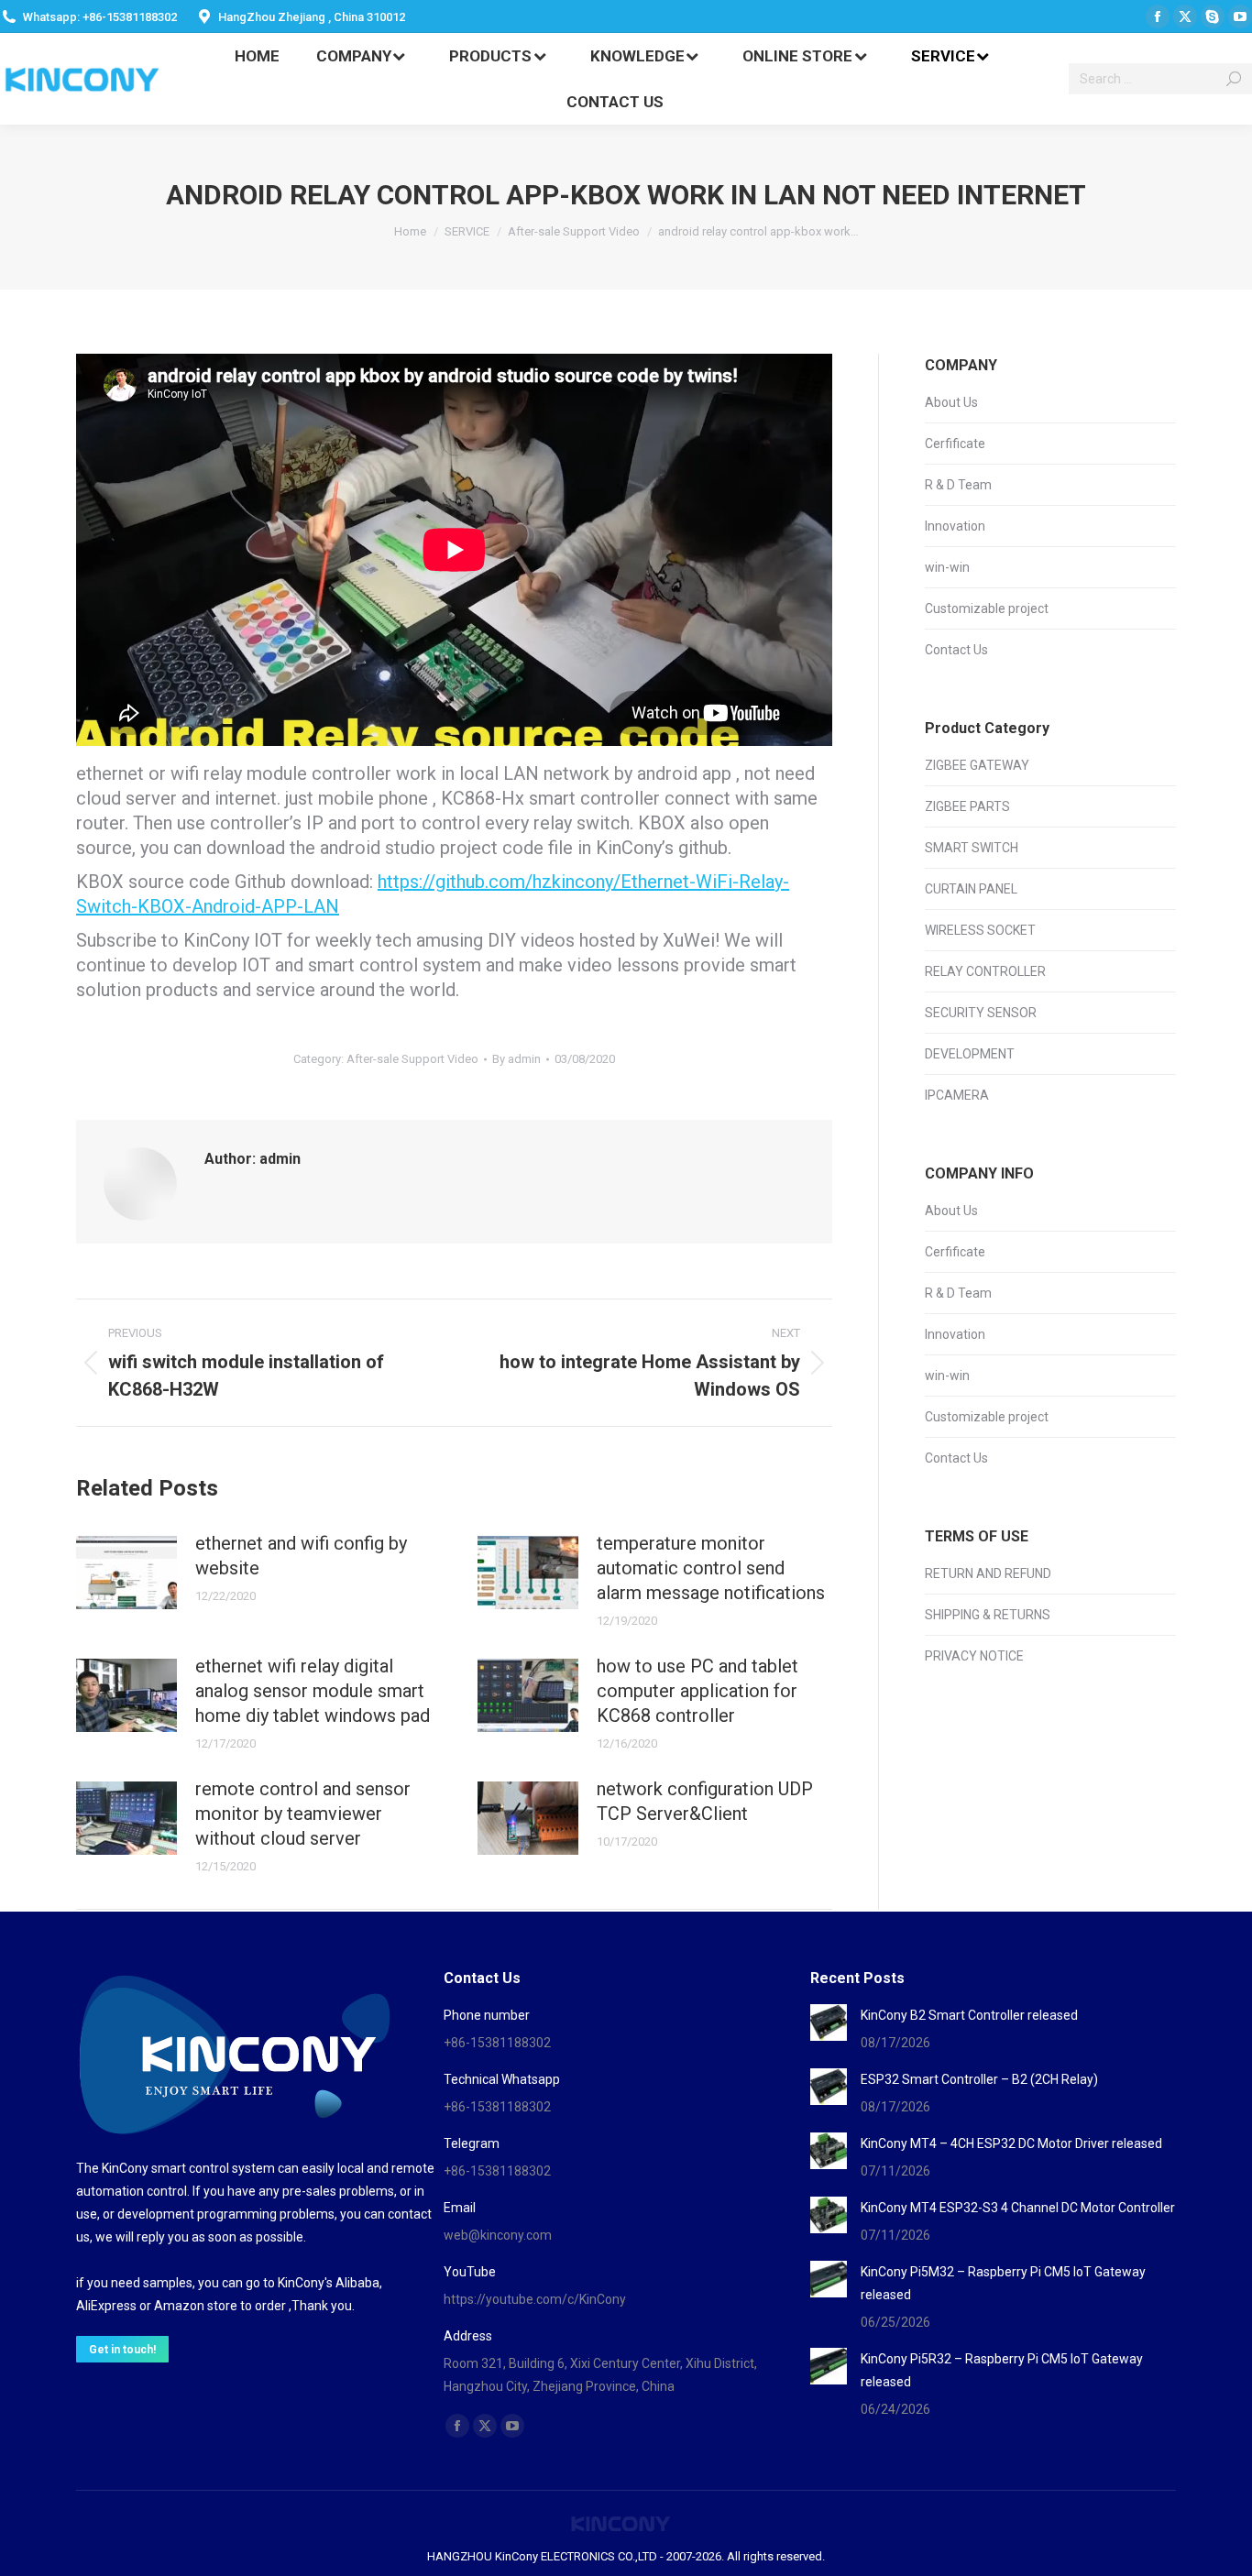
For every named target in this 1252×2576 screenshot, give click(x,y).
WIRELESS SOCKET (980, 930)
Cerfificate (955, 444)
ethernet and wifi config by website (301, 1556)
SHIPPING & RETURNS (988, 1615)
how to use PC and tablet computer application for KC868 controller (697, 1691)
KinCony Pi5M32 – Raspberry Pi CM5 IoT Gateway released (1003, 2283)
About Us (951, 402)
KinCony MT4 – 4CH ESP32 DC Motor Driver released (1011, 2143)
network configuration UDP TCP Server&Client (705, 1801)
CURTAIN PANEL (971, 889)
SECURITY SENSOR (981, 1013)
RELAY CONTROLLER (985, 971)
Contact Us (956, 650)
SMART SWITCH (972, 848)
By (516, 1059)
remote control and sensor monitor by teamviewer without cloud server (303, 1814)
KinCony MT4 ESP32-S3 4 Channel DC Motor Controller (1018, 2208)
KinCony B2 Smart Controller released (969, 2015)
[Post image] (126, 1573)
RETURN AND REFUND (988, 1573)
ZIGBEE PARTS (967, 806)
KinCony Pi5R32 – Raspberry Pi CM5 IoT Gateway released (1002, 2370)
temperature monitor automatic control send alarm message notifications (711, 1568)
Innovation (955, 526)
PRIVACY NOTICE (974, 1656)
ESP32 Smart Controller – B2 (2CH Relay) (979, 2079)
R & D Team (958, 485)
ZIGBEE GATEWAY (977, 765)
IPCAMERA (957, 1095)
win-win (947, 567)
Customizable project (987, 608)
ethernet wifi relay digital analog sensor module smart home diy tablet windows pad (313, 1691)
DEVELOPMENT (970, 1054)
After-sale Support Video (412, 1059)
